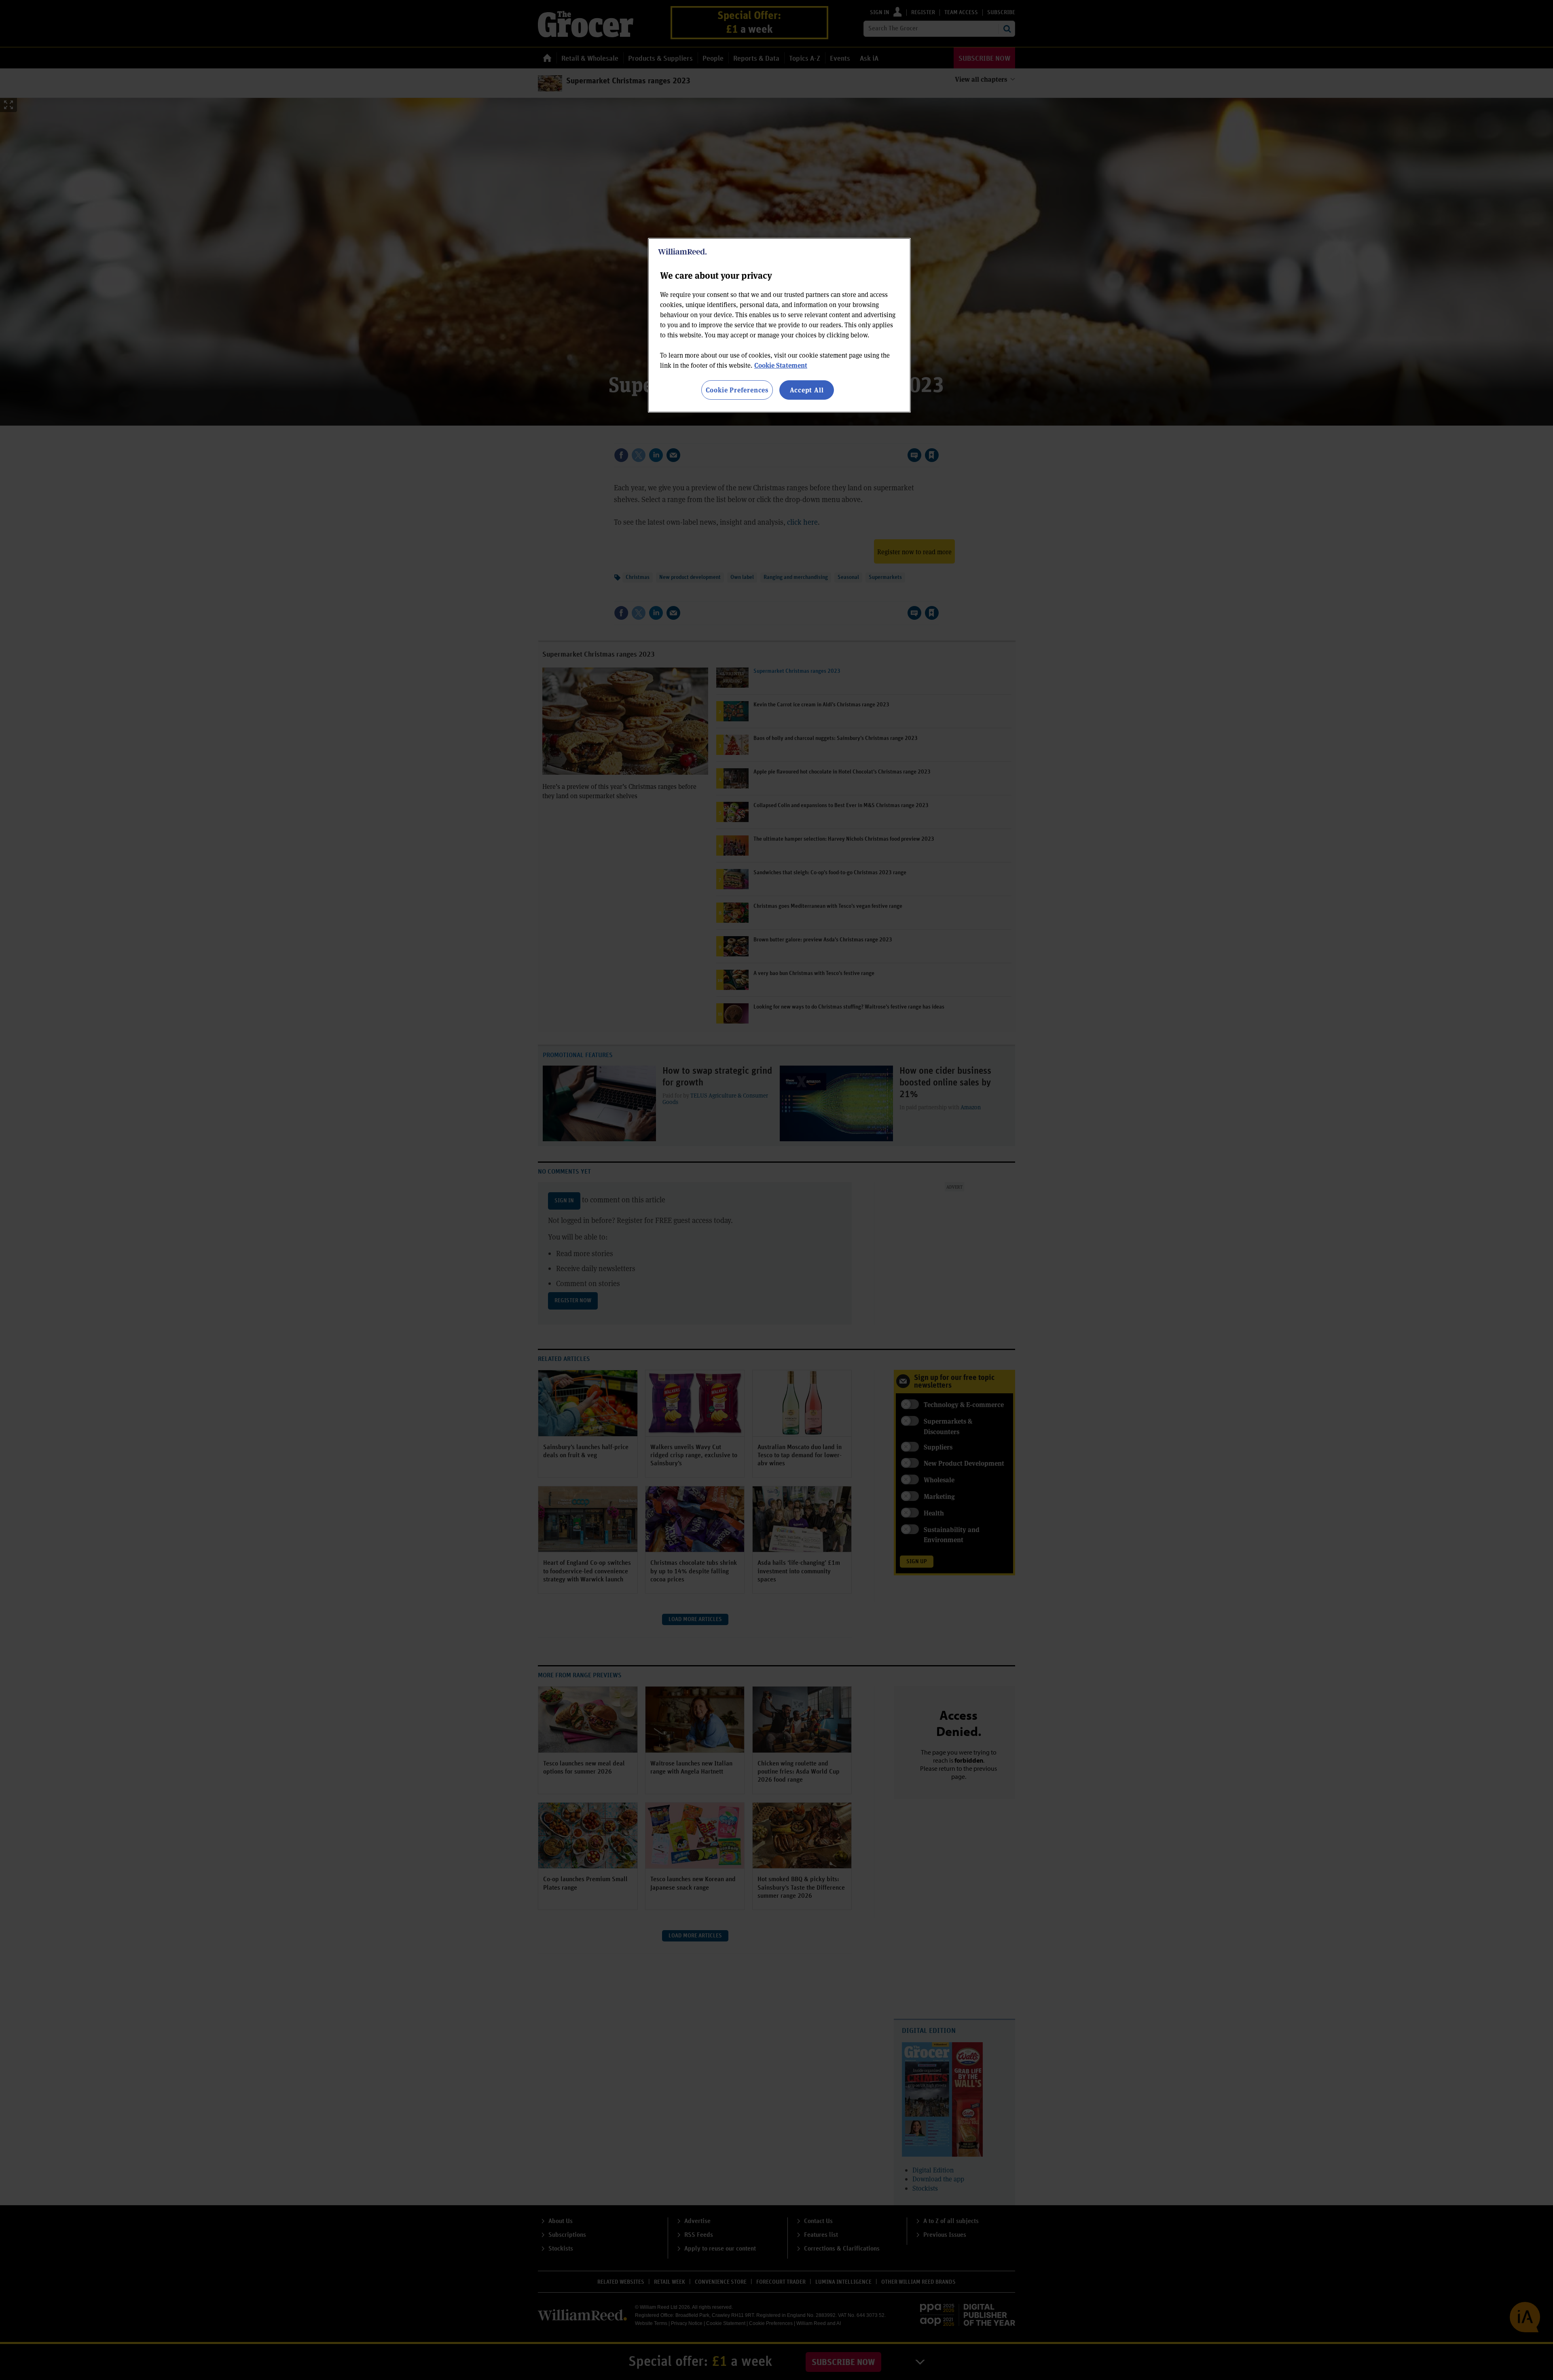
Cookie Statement (781, 365)
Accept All (807, 390)
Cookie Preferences (737, 390)
